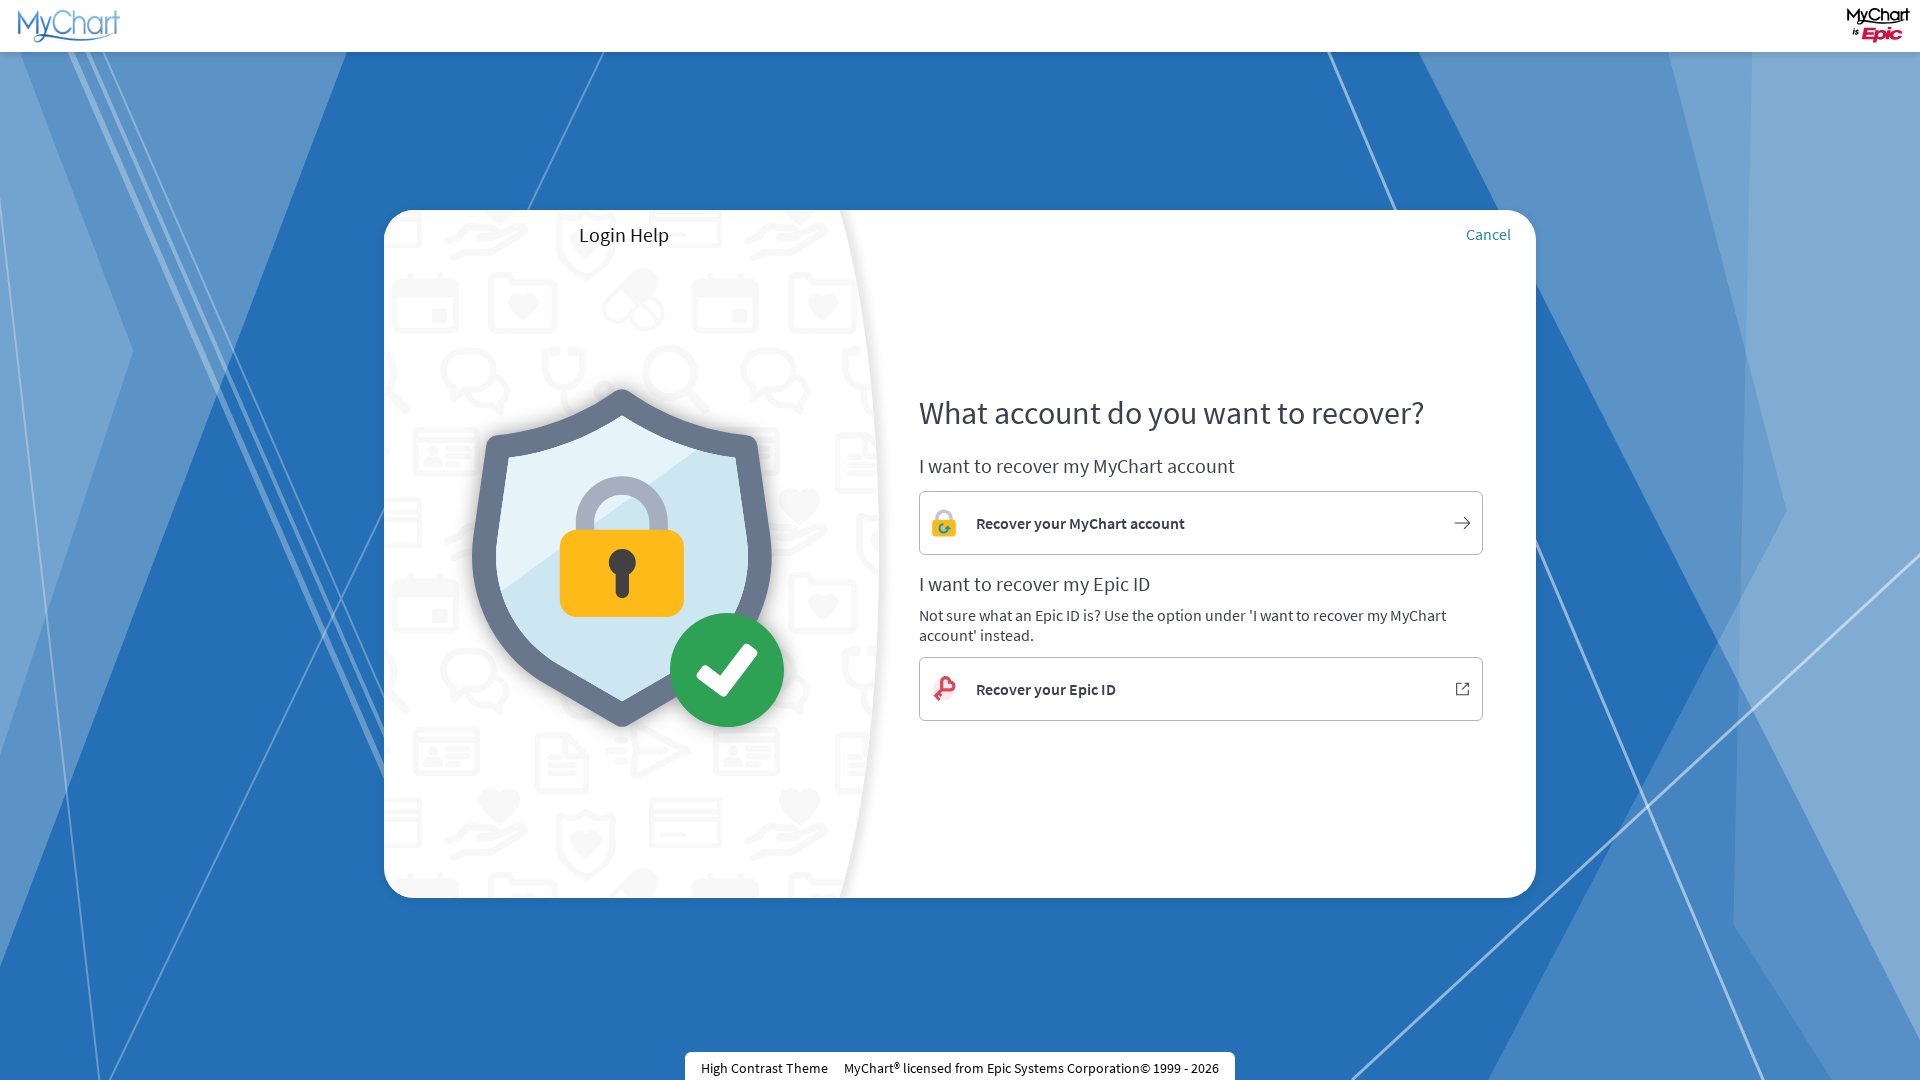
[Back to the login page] (69, 26)
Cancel (1488, 234)
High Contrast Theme (764, 1068)
